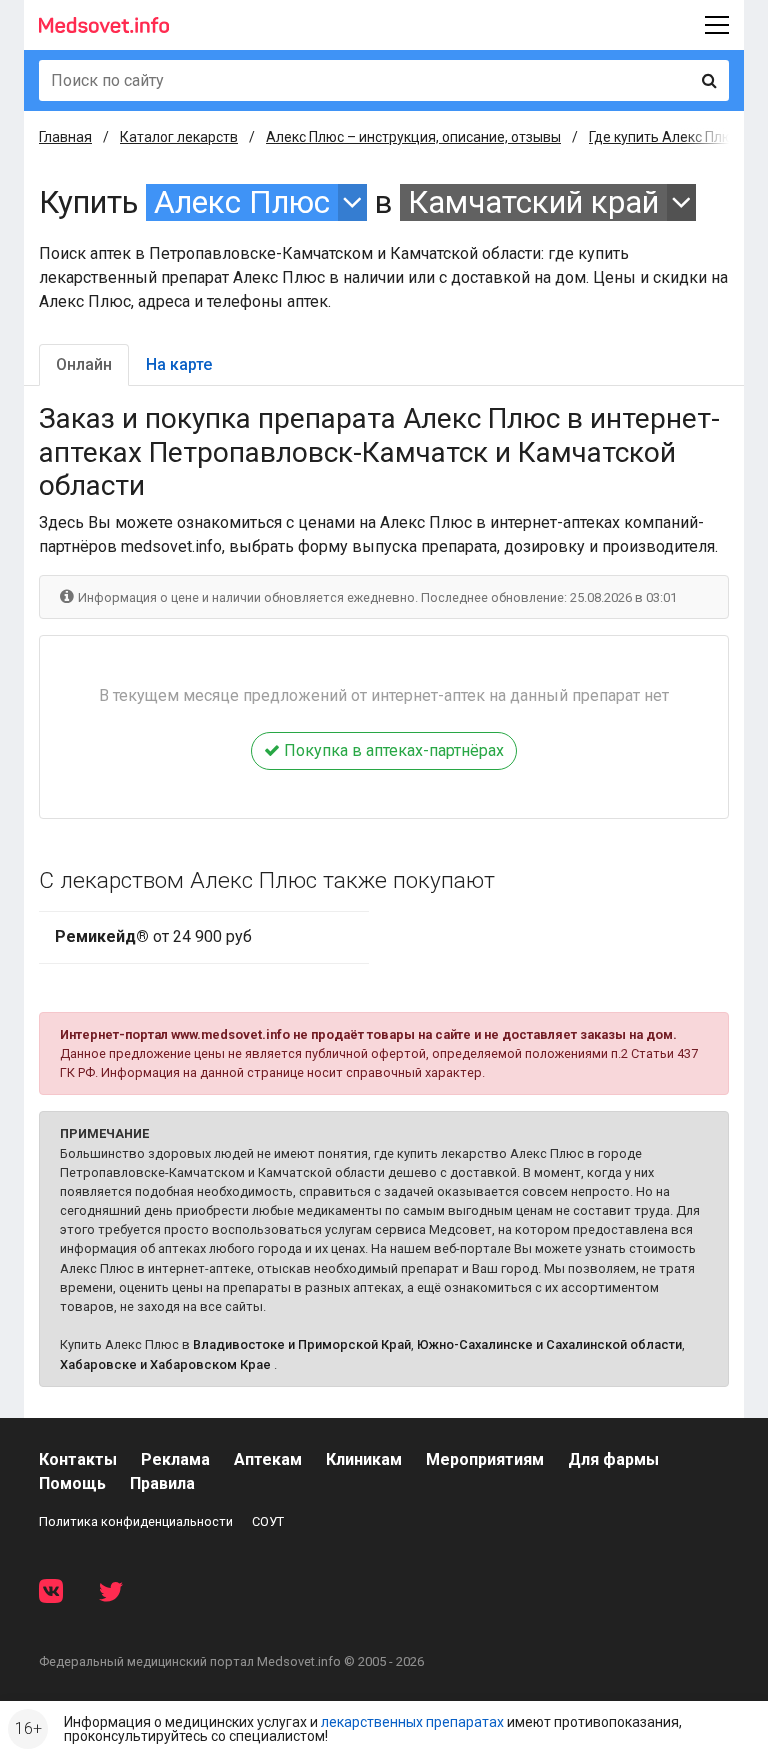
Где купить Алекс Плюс (664, 137)
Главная (65, 137)
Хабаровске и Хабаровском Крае (165, 1364)
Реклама (175, 1459)
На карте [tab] (179, 364)
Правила (162, 1483)
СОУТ (268, 1521)
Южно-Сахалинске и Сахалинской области (549, 1344)
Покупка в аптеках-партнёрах (392, 750)
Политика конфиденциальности (136, 1521)
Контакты (78, 1459)
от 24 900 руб (153, 936)
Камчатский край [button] (533, 202)
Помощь (72, 1483)
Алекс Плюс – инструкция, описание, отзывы (413, 137)
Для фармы (613, 1459)
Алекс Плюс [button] (242, 202)
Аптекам (268, 1459)
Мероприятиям (485, 1459)
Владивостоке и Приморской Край (302, 1344)
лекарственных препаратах (412, 1722)
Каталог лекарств (179, 137)
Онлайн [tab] (84, 364)
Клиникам (364, 1459)
